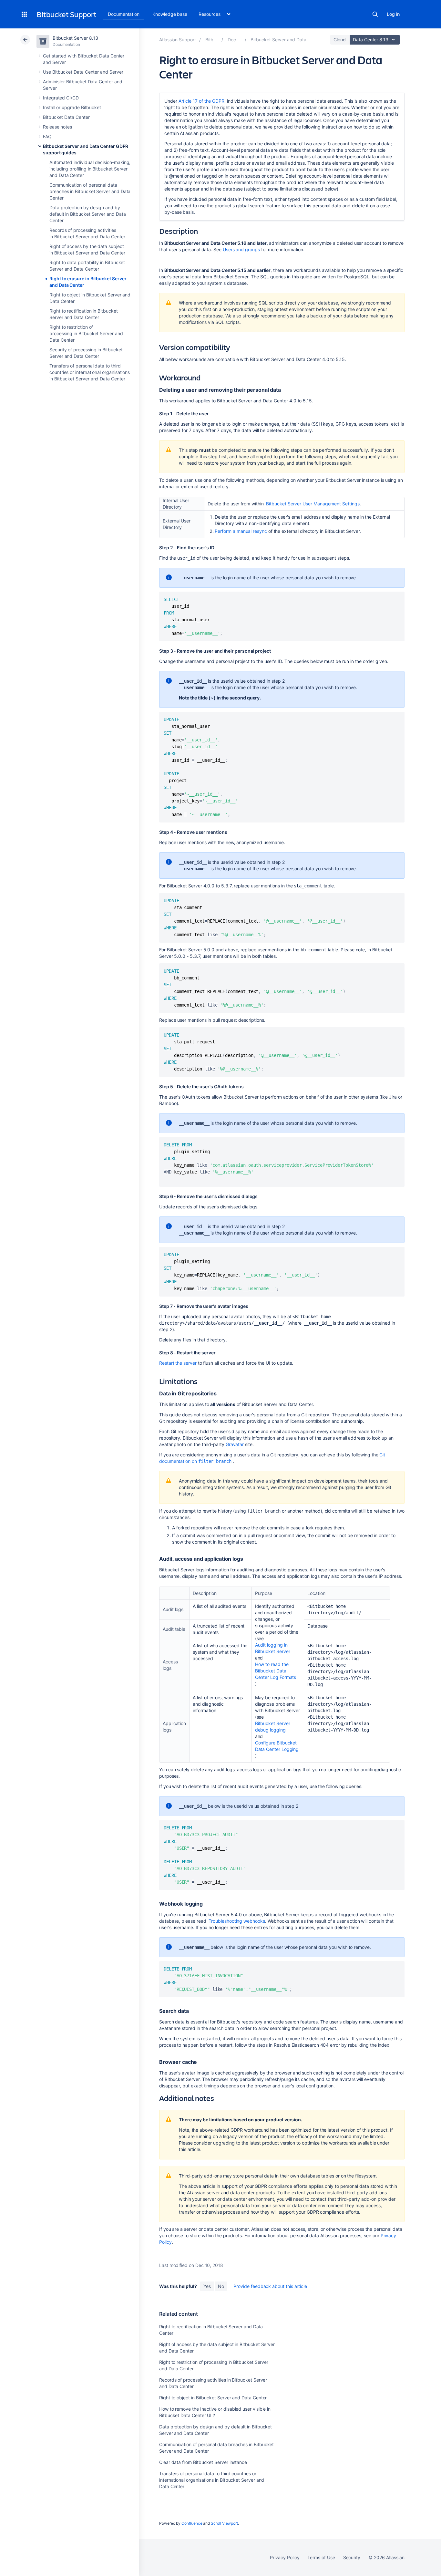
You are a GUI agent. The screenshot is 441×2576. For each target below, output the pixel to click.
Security (352, 2557)
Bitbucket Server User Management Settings (313, 504)
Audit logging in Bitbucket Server (273, 1648)
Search (375, 14)
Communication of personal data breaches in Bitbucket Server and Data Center (90, 191)
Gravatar (235, 1444)
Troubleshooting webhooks (237, 1921)
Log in (393, 14)
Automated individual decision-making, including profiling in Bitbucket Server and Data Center (90, 169)
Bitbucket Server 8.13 (75, 38)
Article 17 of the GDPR (201, 101)
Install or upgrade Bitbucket (72, 107)
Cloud (340, 40)
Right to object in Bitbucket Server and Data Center (213, 2398)
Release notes (57, 127)
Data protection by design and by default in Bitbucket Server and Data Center (87, 214)
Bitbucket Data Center (66, 117)
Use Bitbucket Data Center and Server (83, 72)
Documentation (124, 14)
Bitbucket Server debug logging (273, 1727)
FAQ (47, 136)
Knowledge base (170, 14)
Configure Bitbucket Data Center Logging (277, 1746)
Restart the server (178, 1363)
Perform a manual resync (241, 531)
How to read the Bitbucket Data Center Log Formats (276, 1671)
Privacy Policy (285, 2557)
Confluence (192, 2523)
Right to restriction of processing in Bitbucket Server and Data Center (86, 333)
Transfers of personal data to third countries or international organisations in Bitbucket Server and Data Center (90, 372)
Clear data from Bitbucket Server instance (203, 2462)
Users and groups (241, 249)
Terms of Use (321, 2557)
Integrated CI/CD (61, 98)
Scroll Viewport (224, 2523)
